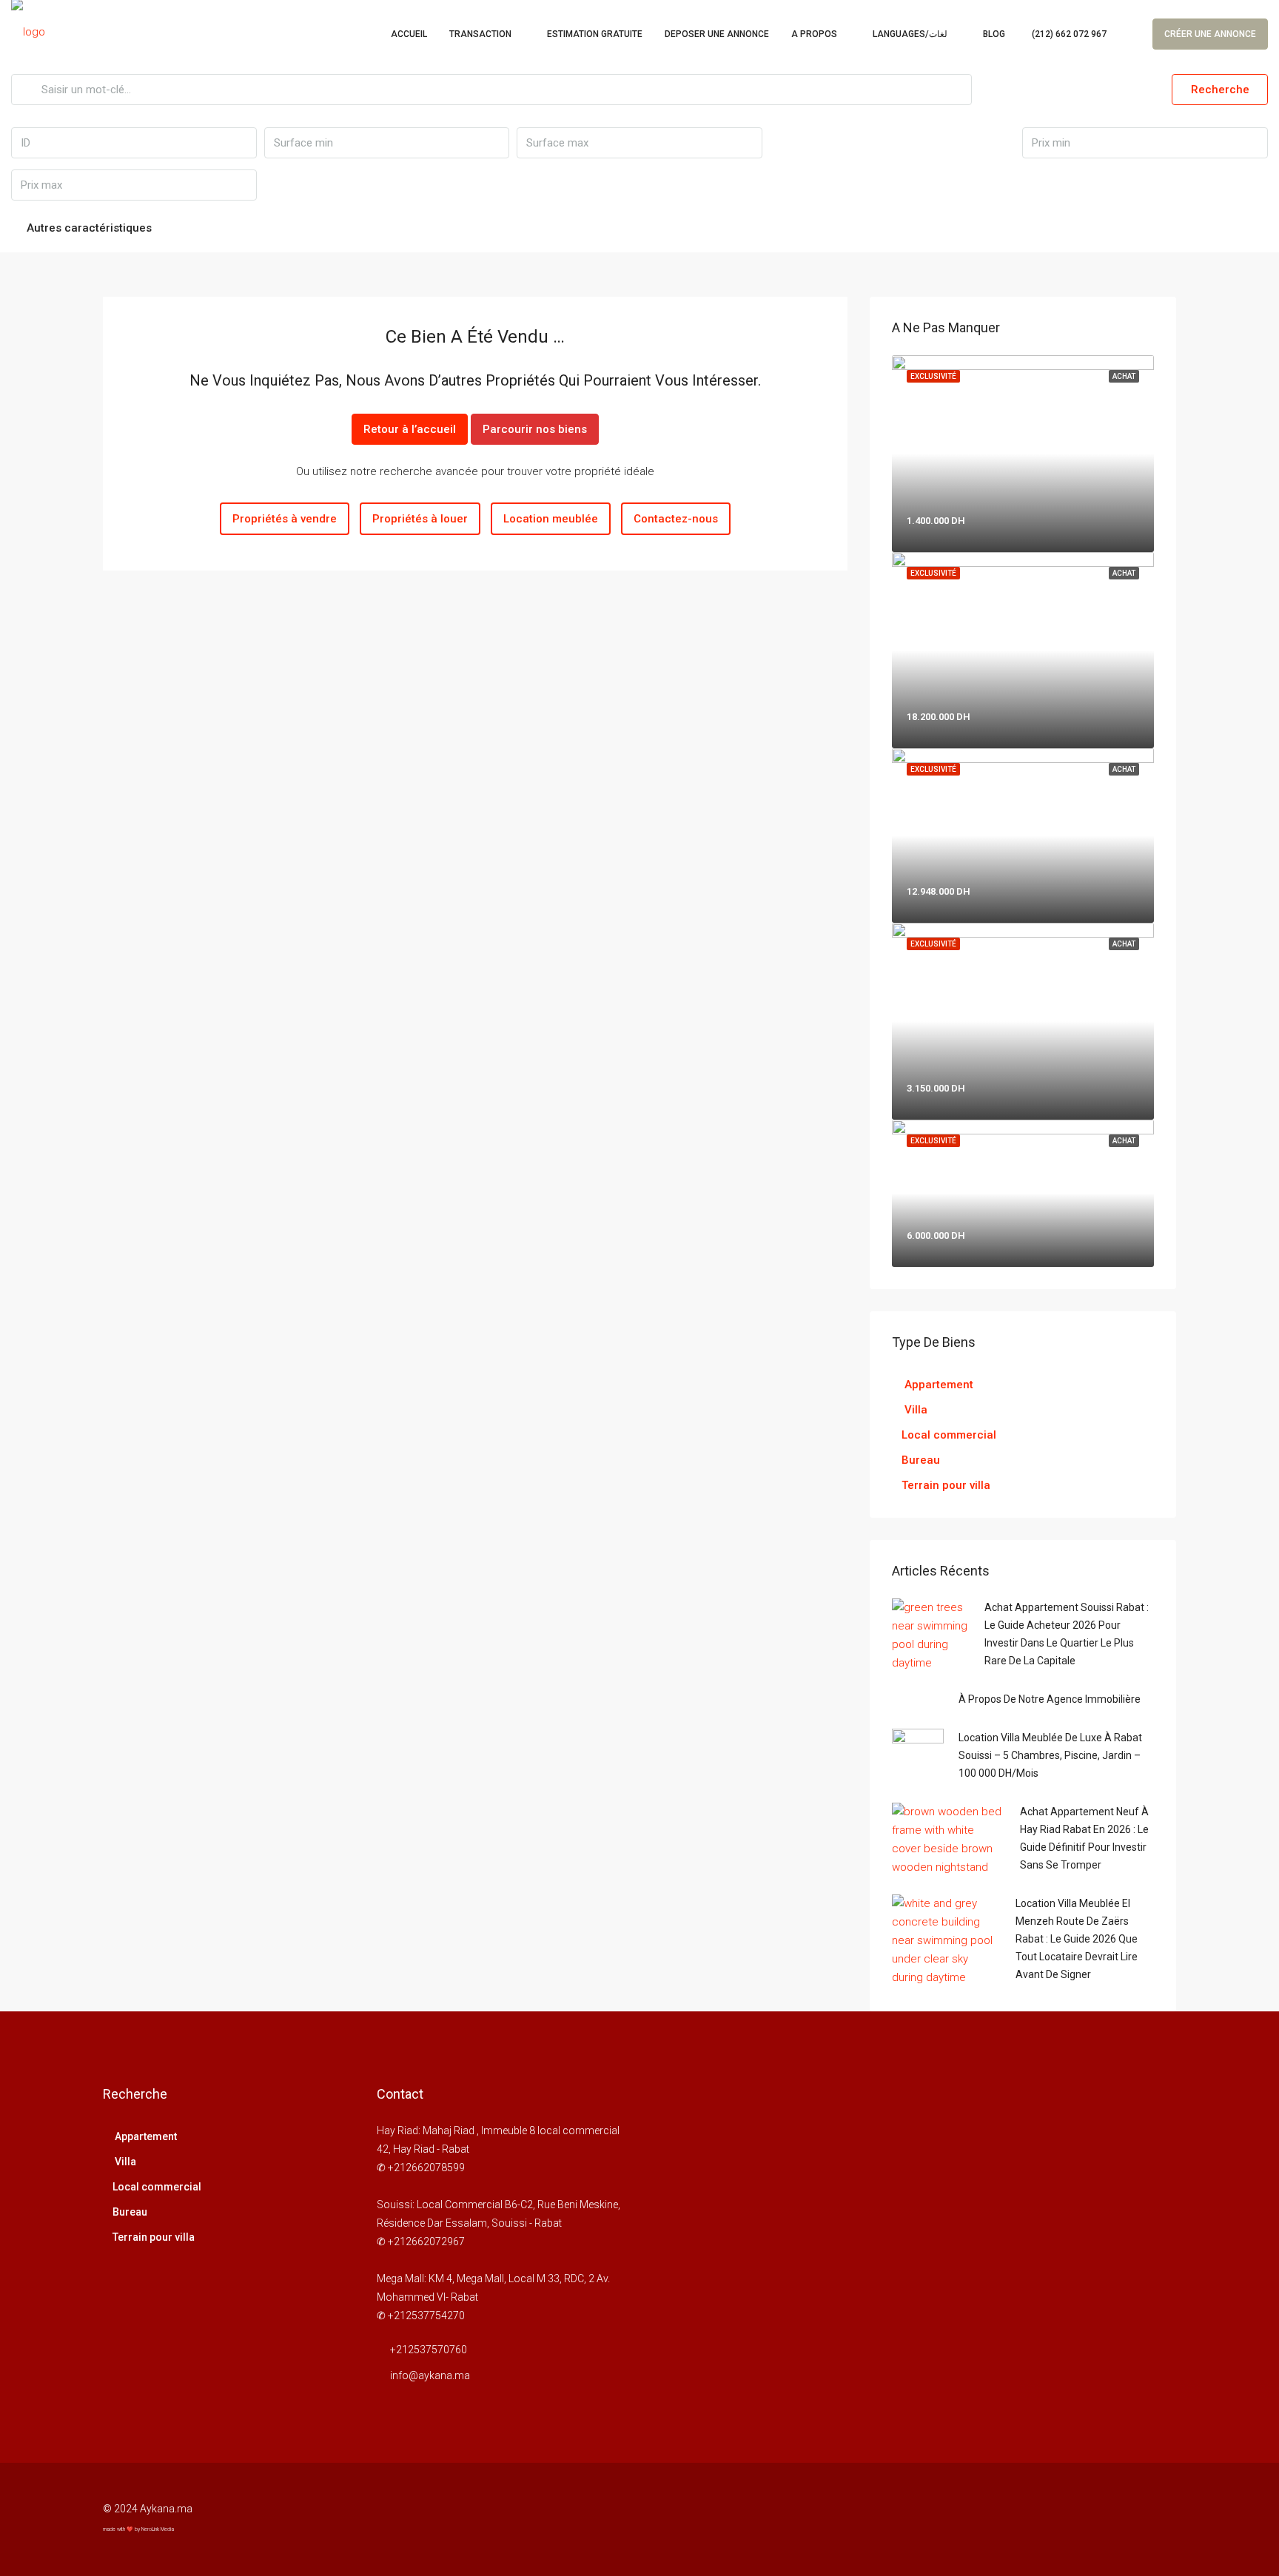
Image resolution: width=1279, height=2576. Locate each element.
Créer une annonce (1210, 34)
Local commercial (949, 1435)
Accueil (409, 34)
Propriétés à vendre (285, 519)
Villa (914, 1410)
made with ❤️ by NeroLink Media (138, 2529)
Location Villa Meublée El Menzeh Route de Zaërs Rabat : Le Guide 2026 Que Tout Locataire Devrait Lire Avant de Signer (1077, 1939)
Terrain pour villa (946, 1485)
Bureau (921, 1460)
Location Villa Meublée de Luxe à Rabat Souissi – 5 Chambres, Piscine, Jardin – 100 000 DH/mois (1050, 1755)
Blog (994, 34)
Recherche (1220, 90)
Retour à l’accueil (410, 429)
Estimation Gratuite (595, 34)
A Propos (814, 34)
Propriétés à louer (420, 519)
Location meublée (551, 519)
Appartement (937, 1385)
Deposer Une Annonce (717, 34)
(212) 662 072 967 (1068, 34)
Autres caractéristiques (88, 228)
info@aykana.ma (430, 2375)
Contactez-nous (676, 519)
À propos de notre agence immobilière (1050, 1699)
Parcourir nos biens (535, 429)
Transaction (480, 34)
